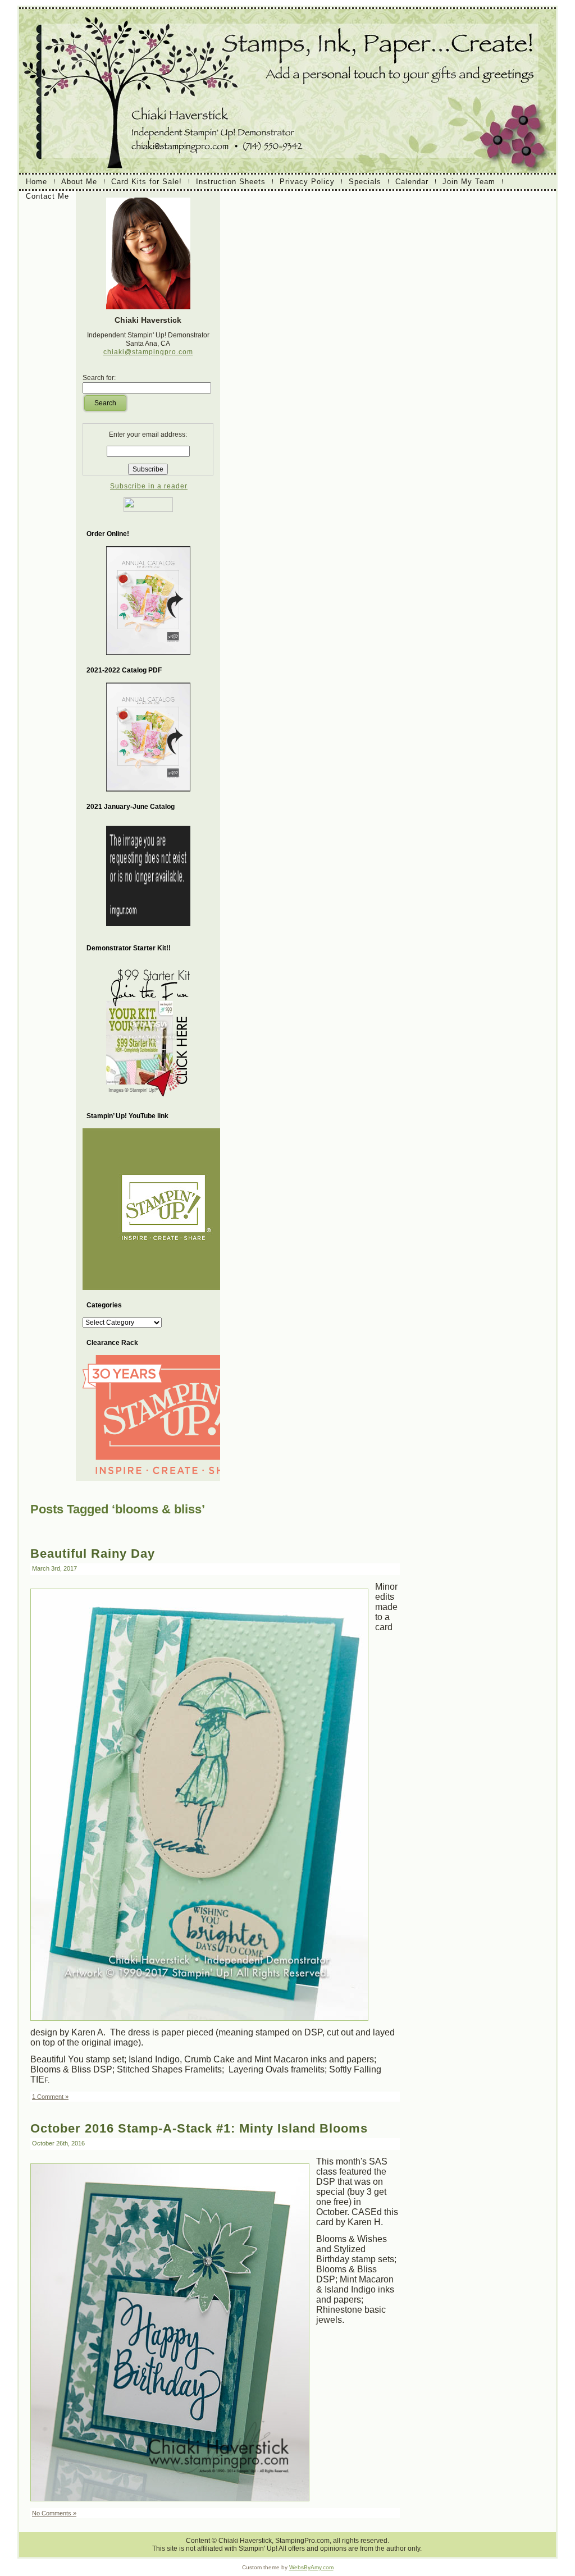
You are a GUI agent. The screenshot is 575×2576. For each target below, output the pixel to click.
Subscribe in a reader (149, 486)
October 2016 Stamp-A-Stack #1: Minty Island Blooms (199, 2128)
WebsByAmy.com (311, 2567)
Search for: (99, 378)
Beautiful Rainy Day (93, 1554)
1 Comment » (50, 2097)
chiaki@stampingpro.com (148, 352)
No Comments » (54, 2513)
